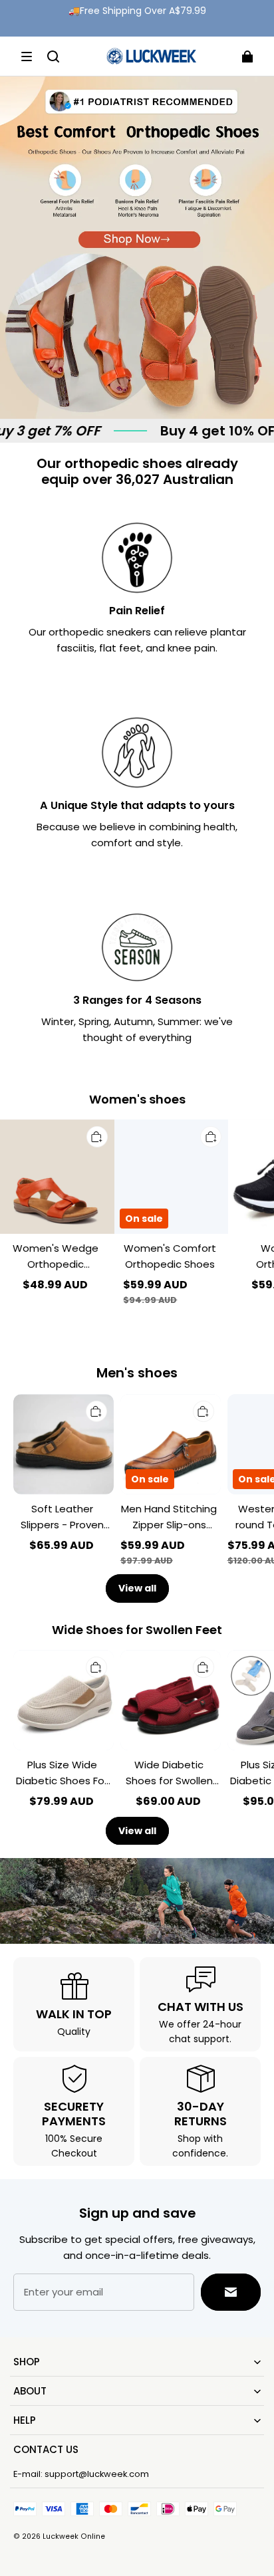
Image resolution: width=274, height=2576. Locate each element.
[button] (27, 57)
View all (137, 1588)
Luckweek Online (74, 2536)
